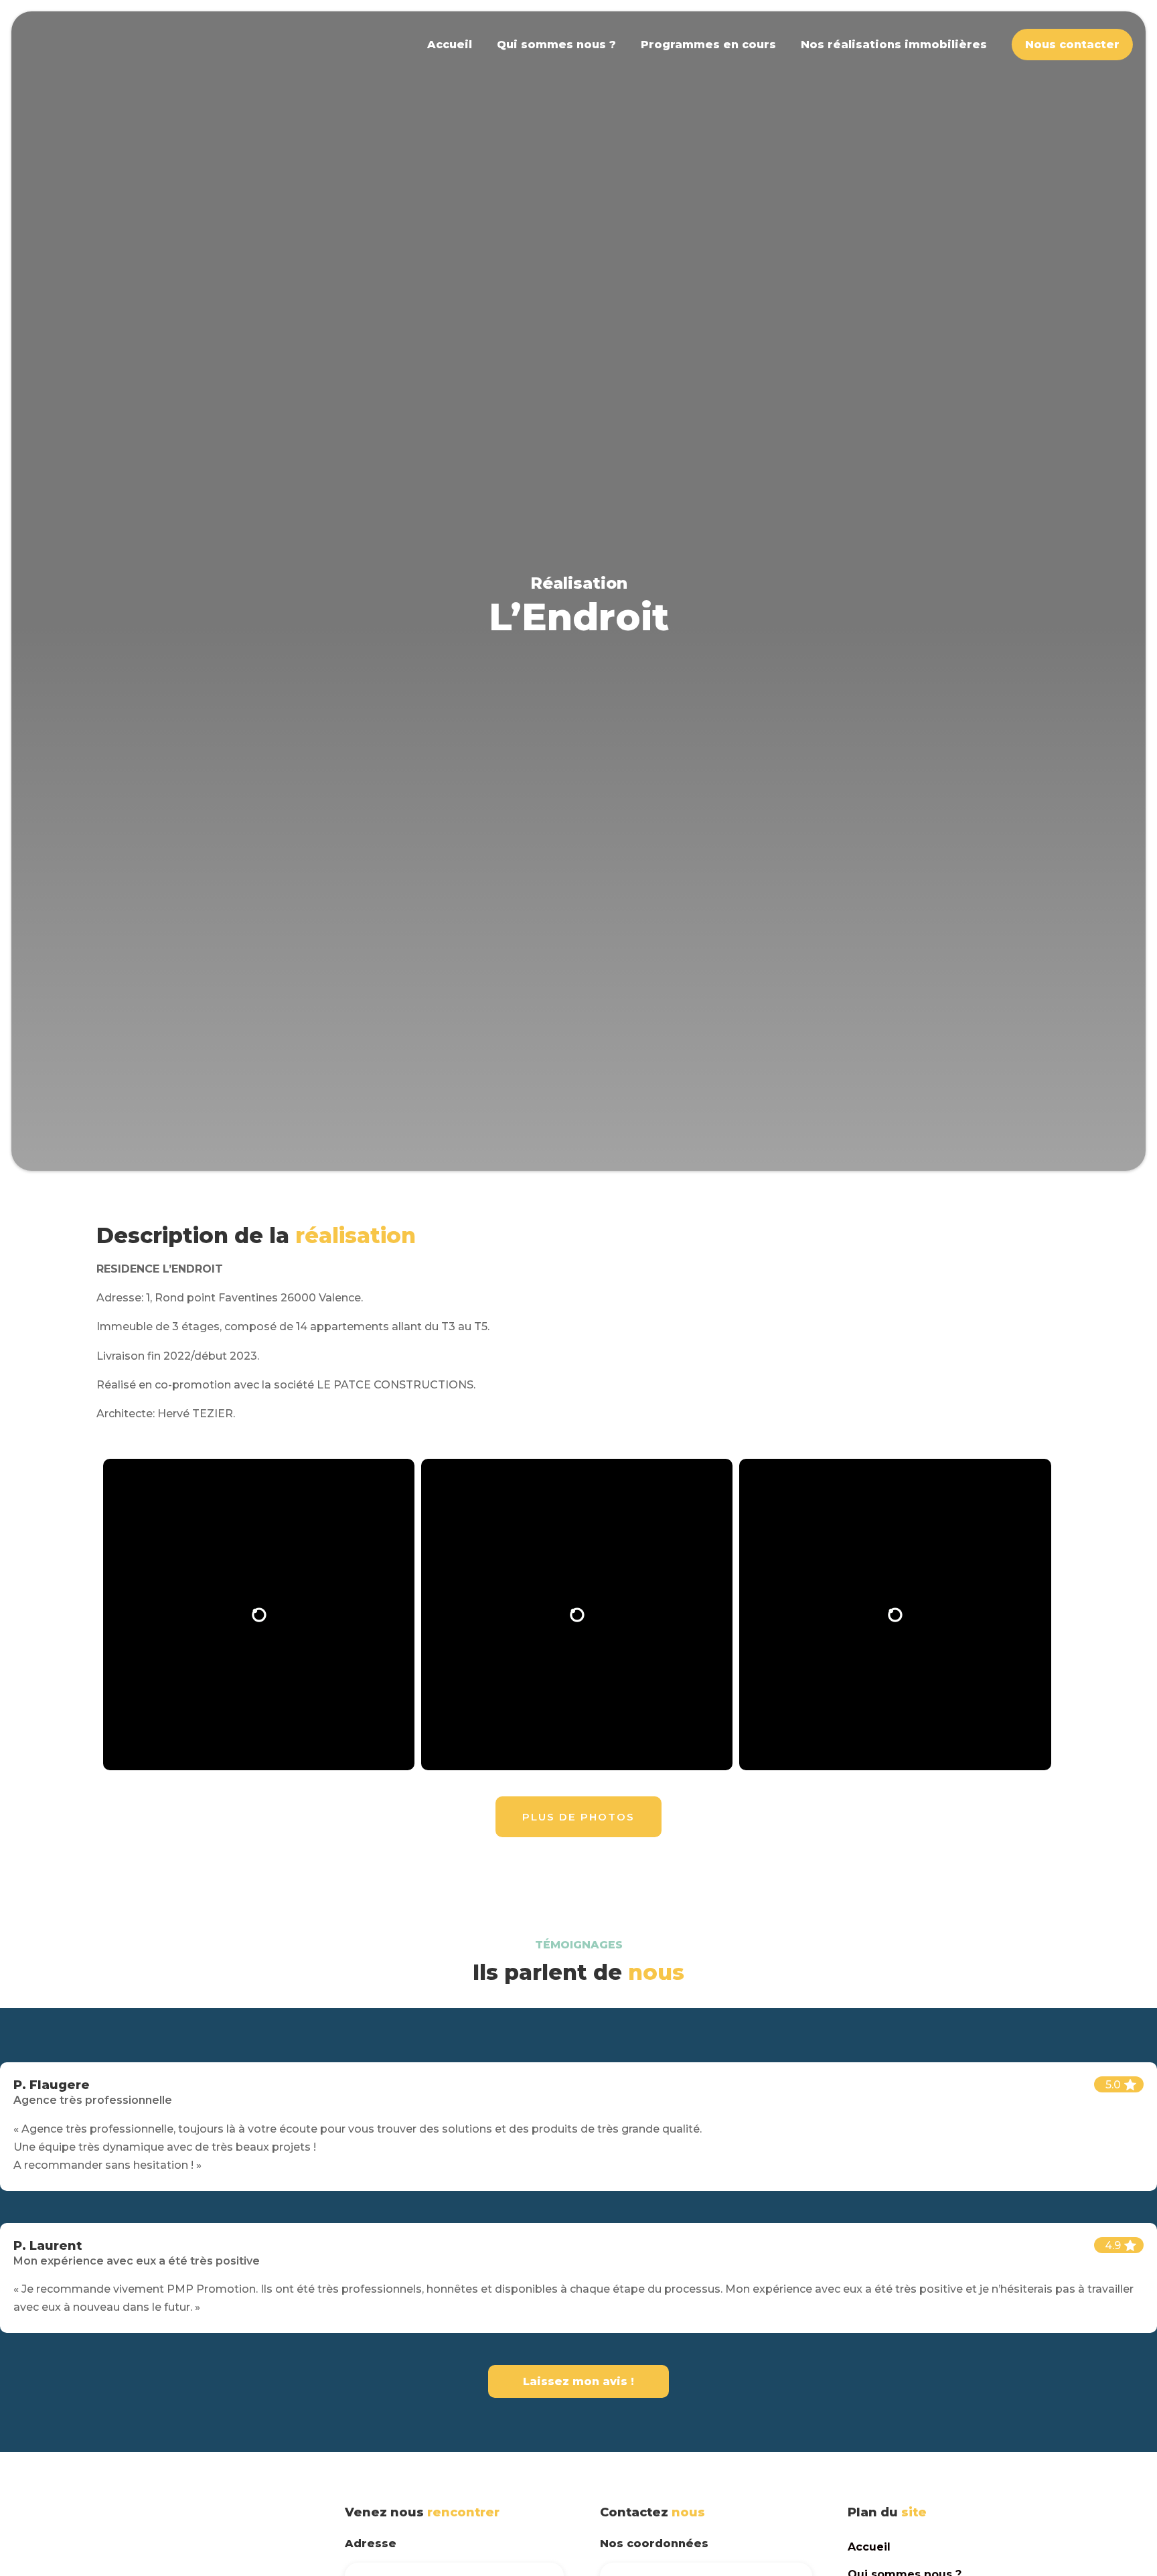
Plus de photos (578, 1817)
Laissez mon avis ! (578, 2381)
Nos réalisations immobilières (894, 45)
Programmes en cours (708, 45)
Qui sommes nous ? (556, 45)
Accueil (450, 45)
